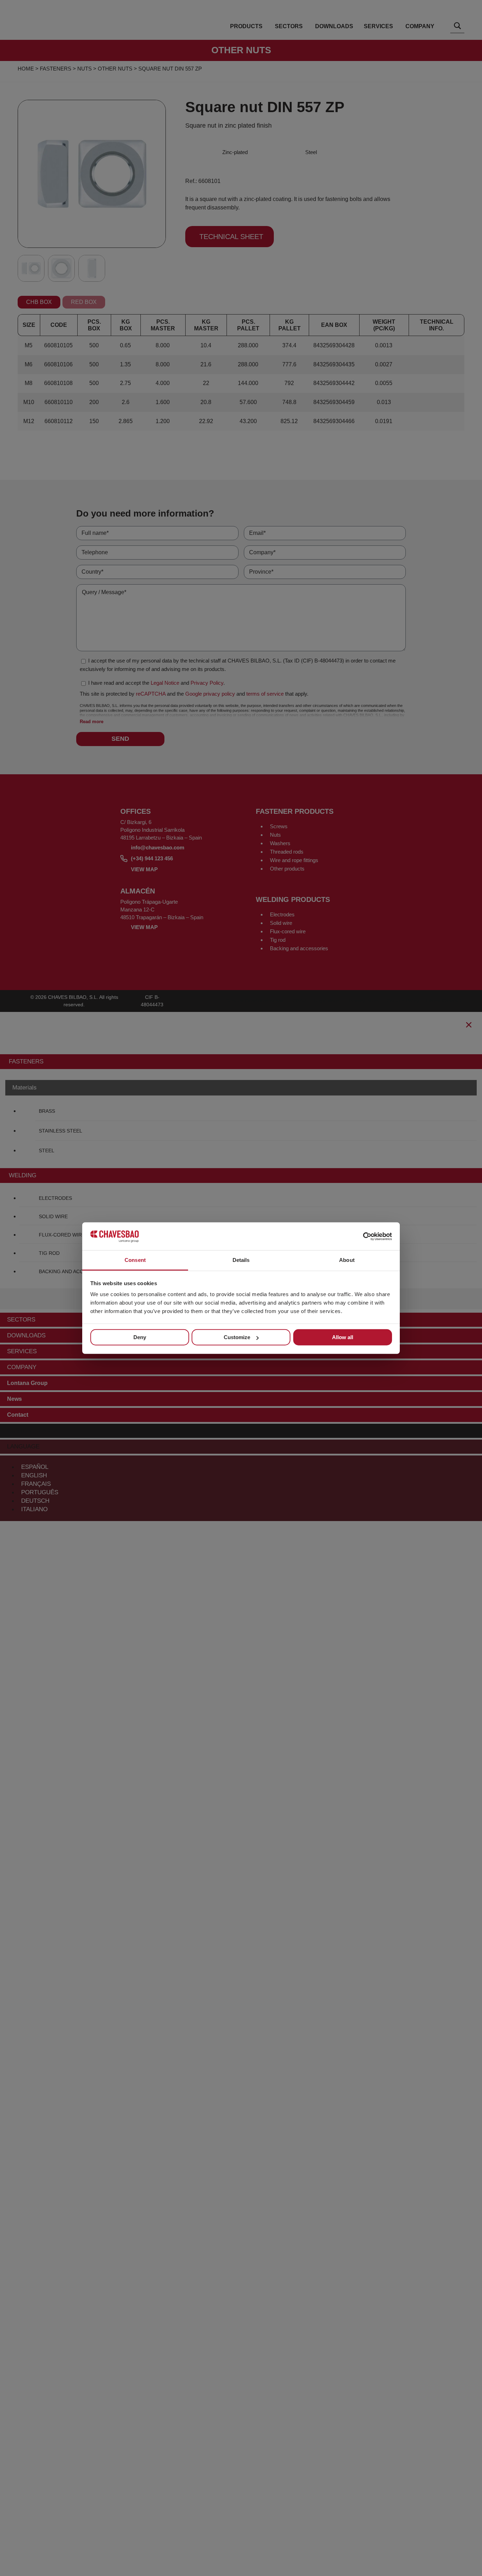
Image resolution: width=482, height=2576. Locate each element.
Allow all (343, 1337)
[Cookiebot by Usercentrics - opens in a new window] (361, 1236)
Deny (140, 1337)
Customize (237, 1337)
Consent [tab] (135, 1260)
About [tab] (347, 1260)
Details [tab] (241, 1260)
